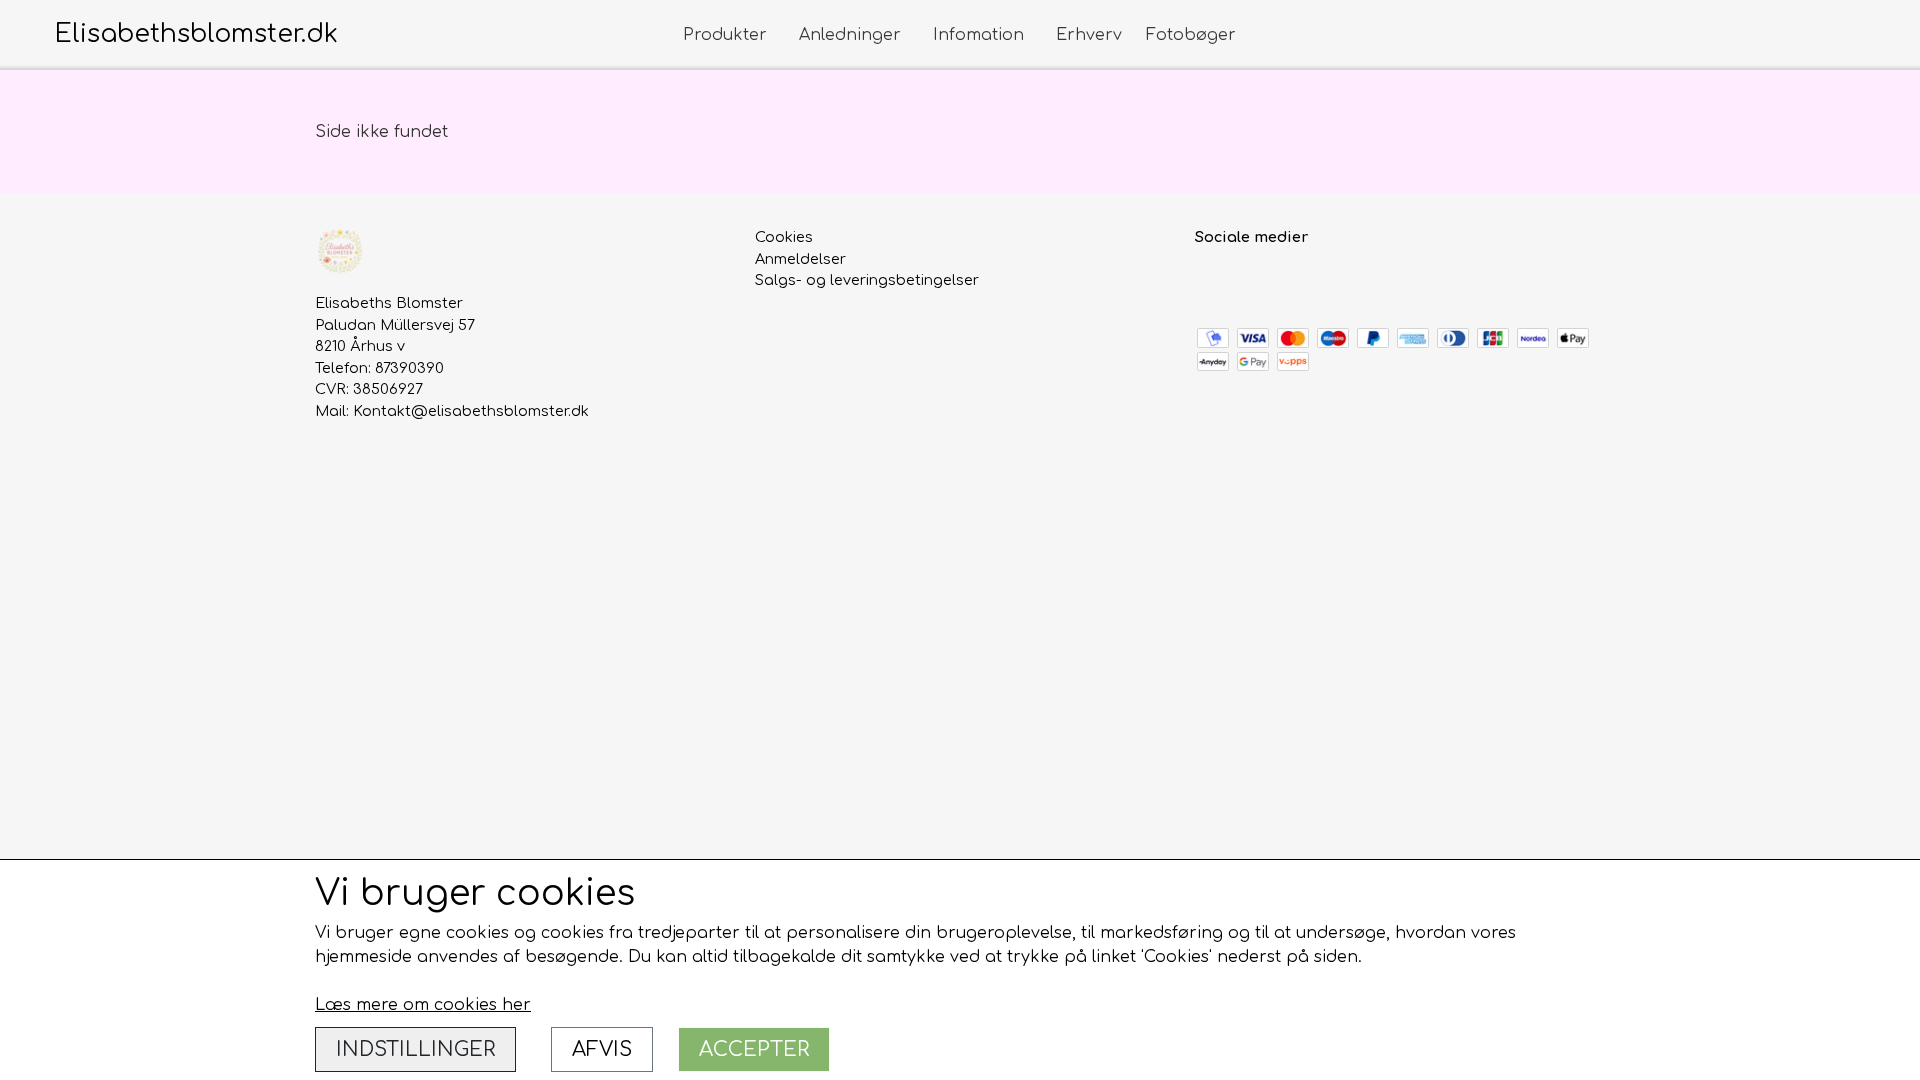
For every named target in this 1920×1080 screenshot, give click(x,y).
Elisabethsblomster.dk (196, 34)
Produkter (725, 35)
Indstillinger (415, 1049)
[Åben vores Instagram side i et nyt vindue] (1255, 282)
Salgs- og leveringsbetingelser (867, 280)
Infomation (978, 35)
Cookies (784, 237)
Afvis (602, 1049)
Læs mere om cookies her (423, 1005)
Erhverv (1089, 35)
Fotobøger (1191, 35)
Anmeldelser (800, 259)
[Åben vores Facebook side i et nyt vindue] (1212, 282)
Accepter (754, 1049)
